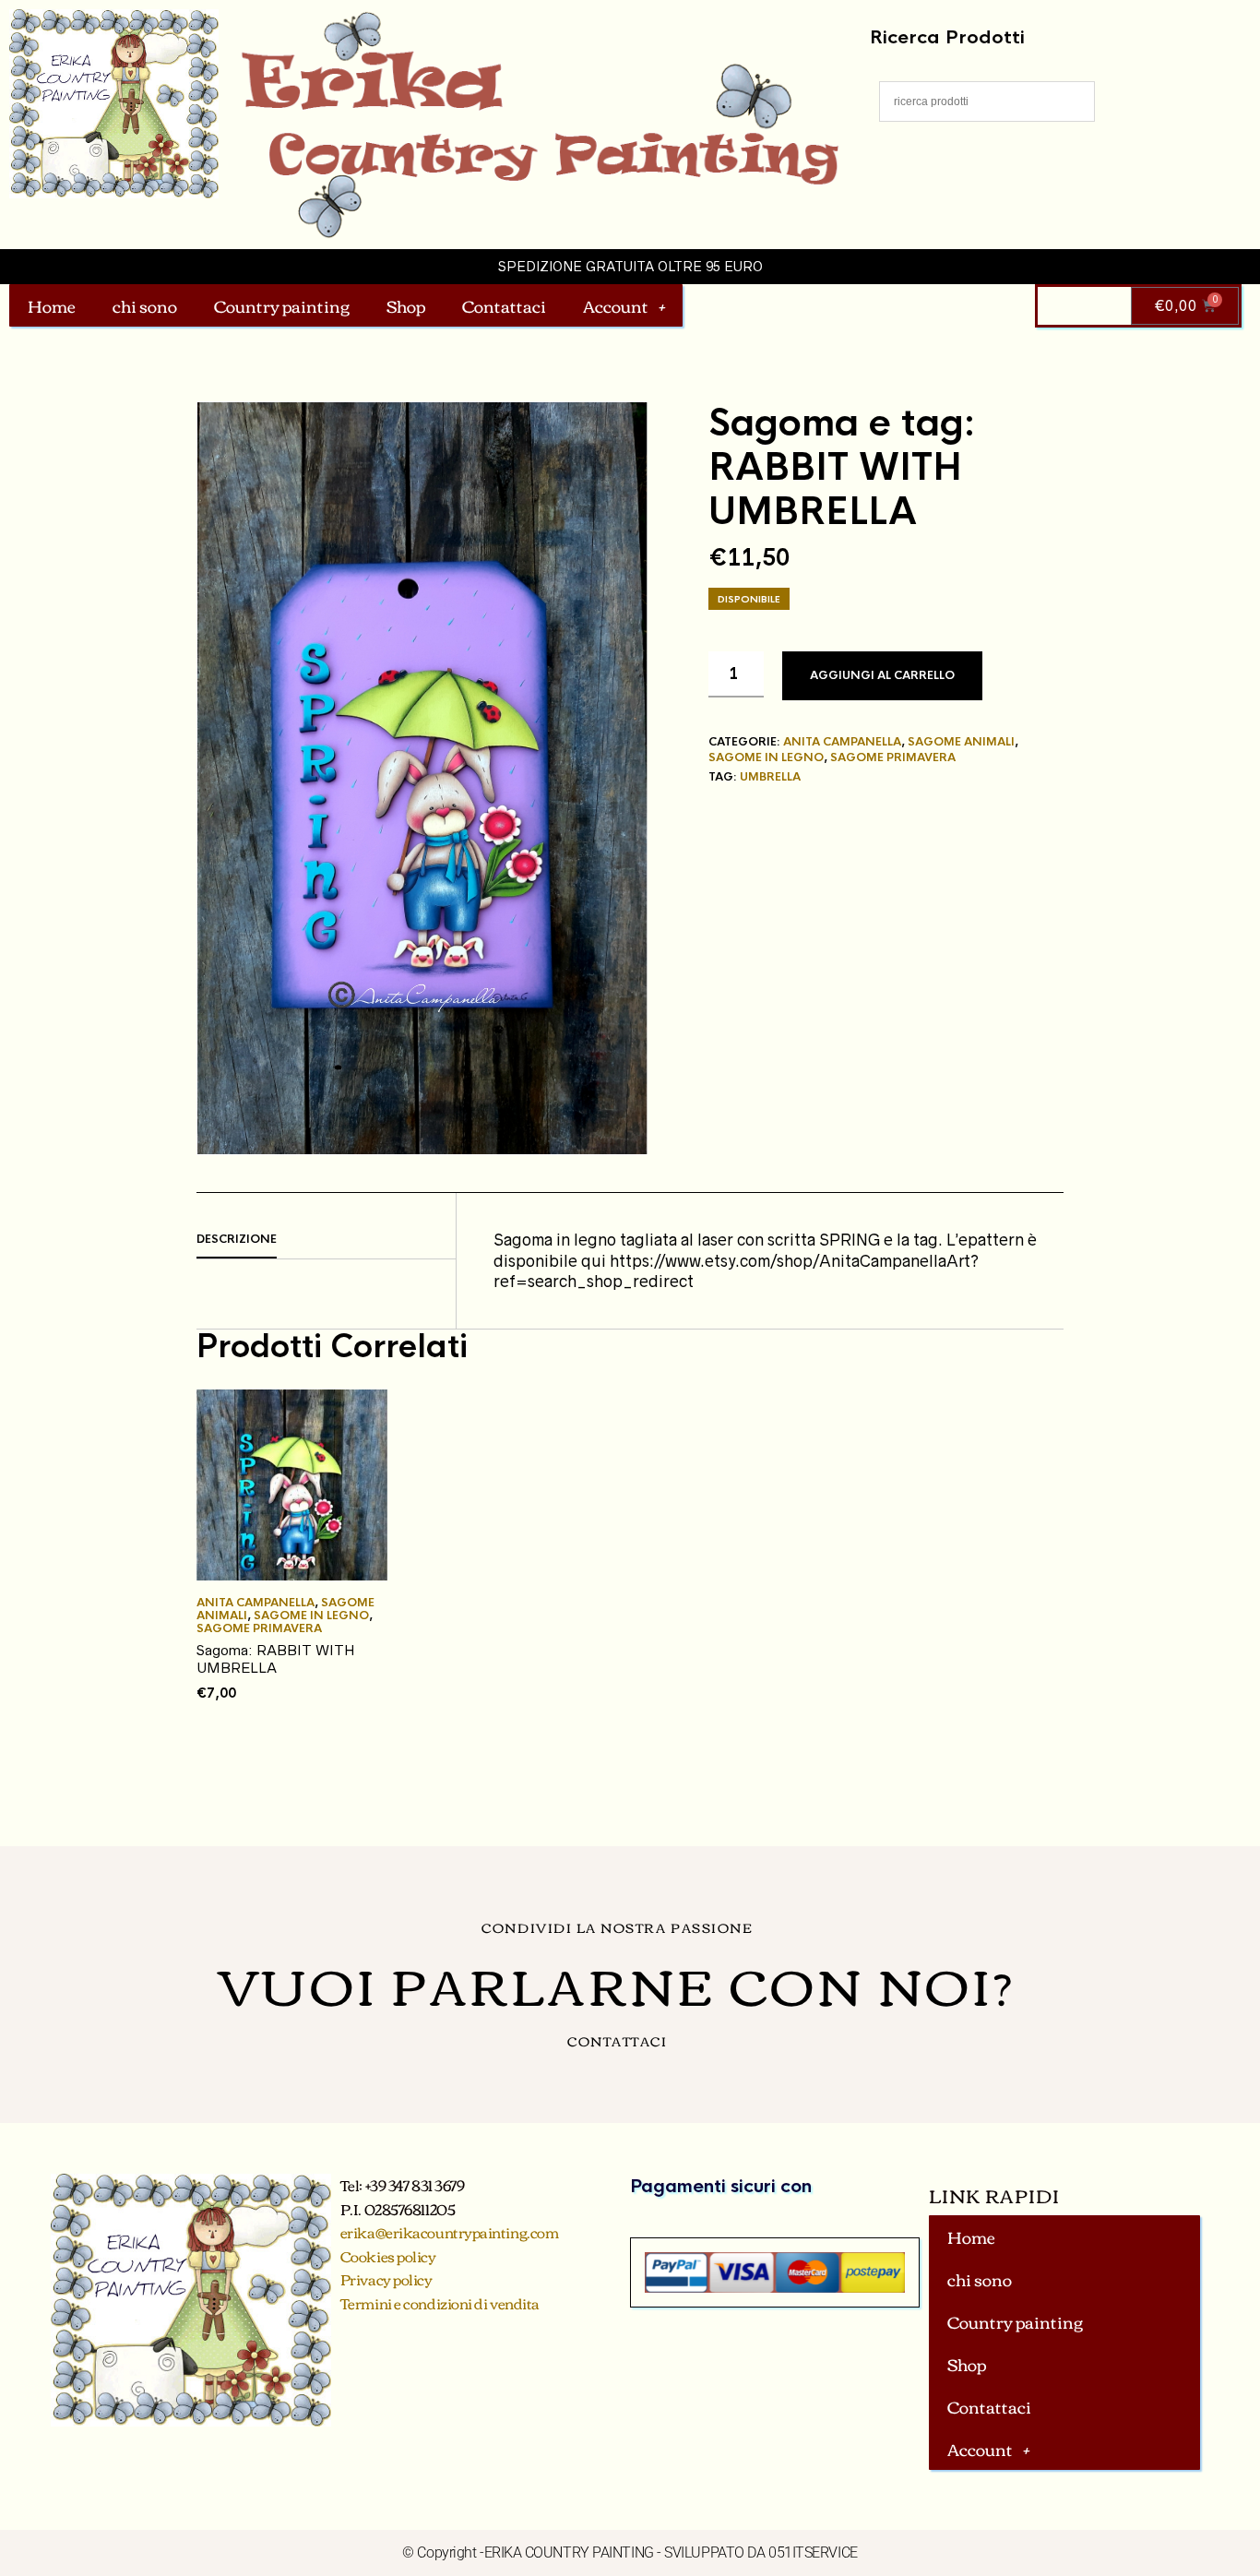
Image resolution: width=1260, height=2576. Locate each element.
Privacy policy (386, 2279)
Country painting (282, 305)
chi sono (145, 305)
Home (52, 305)
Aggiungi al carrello (882, 675)
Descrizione (237, 1239)
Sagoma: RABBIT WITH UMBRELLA (276, 1659)
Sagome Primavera (893, 757)
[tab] (326, 1240)
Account (616, 305)
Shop (406, 305)
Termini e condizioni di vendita (440, 2303)
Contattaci (504, 305)
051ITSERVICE (813, 2552)
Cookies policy (388, 2256)
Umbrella (770, 777)
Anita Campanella (842, 742)
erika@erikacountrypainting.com (450, 2232)
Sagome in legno (766, 757)
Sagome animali (961, 742)
